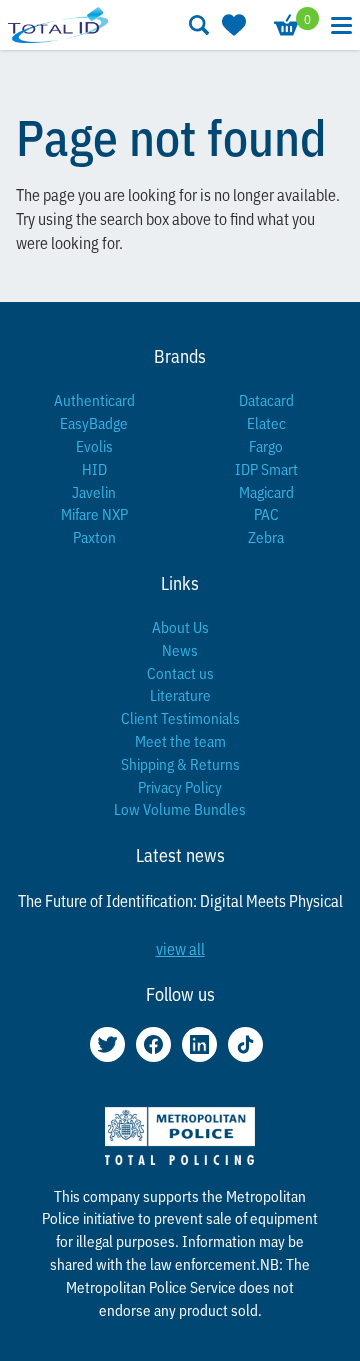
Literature (180, 694)
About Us (180, 626)
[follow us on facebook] (153, 1044)
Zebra (266, 536)
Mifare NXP (94, 513)
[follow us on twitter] (107, 1044)
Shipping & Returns (180, 763)
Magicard (266, 491)
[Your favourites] (232, 25)
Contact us (180, 672)
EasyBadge (94, 422)
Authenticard (94, 399)
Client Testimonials (180, 717)
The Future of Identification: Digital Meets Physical (180, 900)
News (180, 649)
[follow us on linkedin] (199, 1044)
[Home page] (58, 24)
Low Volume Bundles (180, 808)
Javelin (94, 491)
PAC (266, 513)
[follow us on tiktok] (245, 1044)
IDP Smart (266, 468)
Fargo (266, 445)
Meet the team (180, 740)
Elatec (266, 422)
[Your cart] (285, 25)
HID (94, 468)
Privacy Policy (180, 786)
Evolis (94, 445)
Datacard (266, 399)
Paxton (94, 536)
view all (180, 948)
